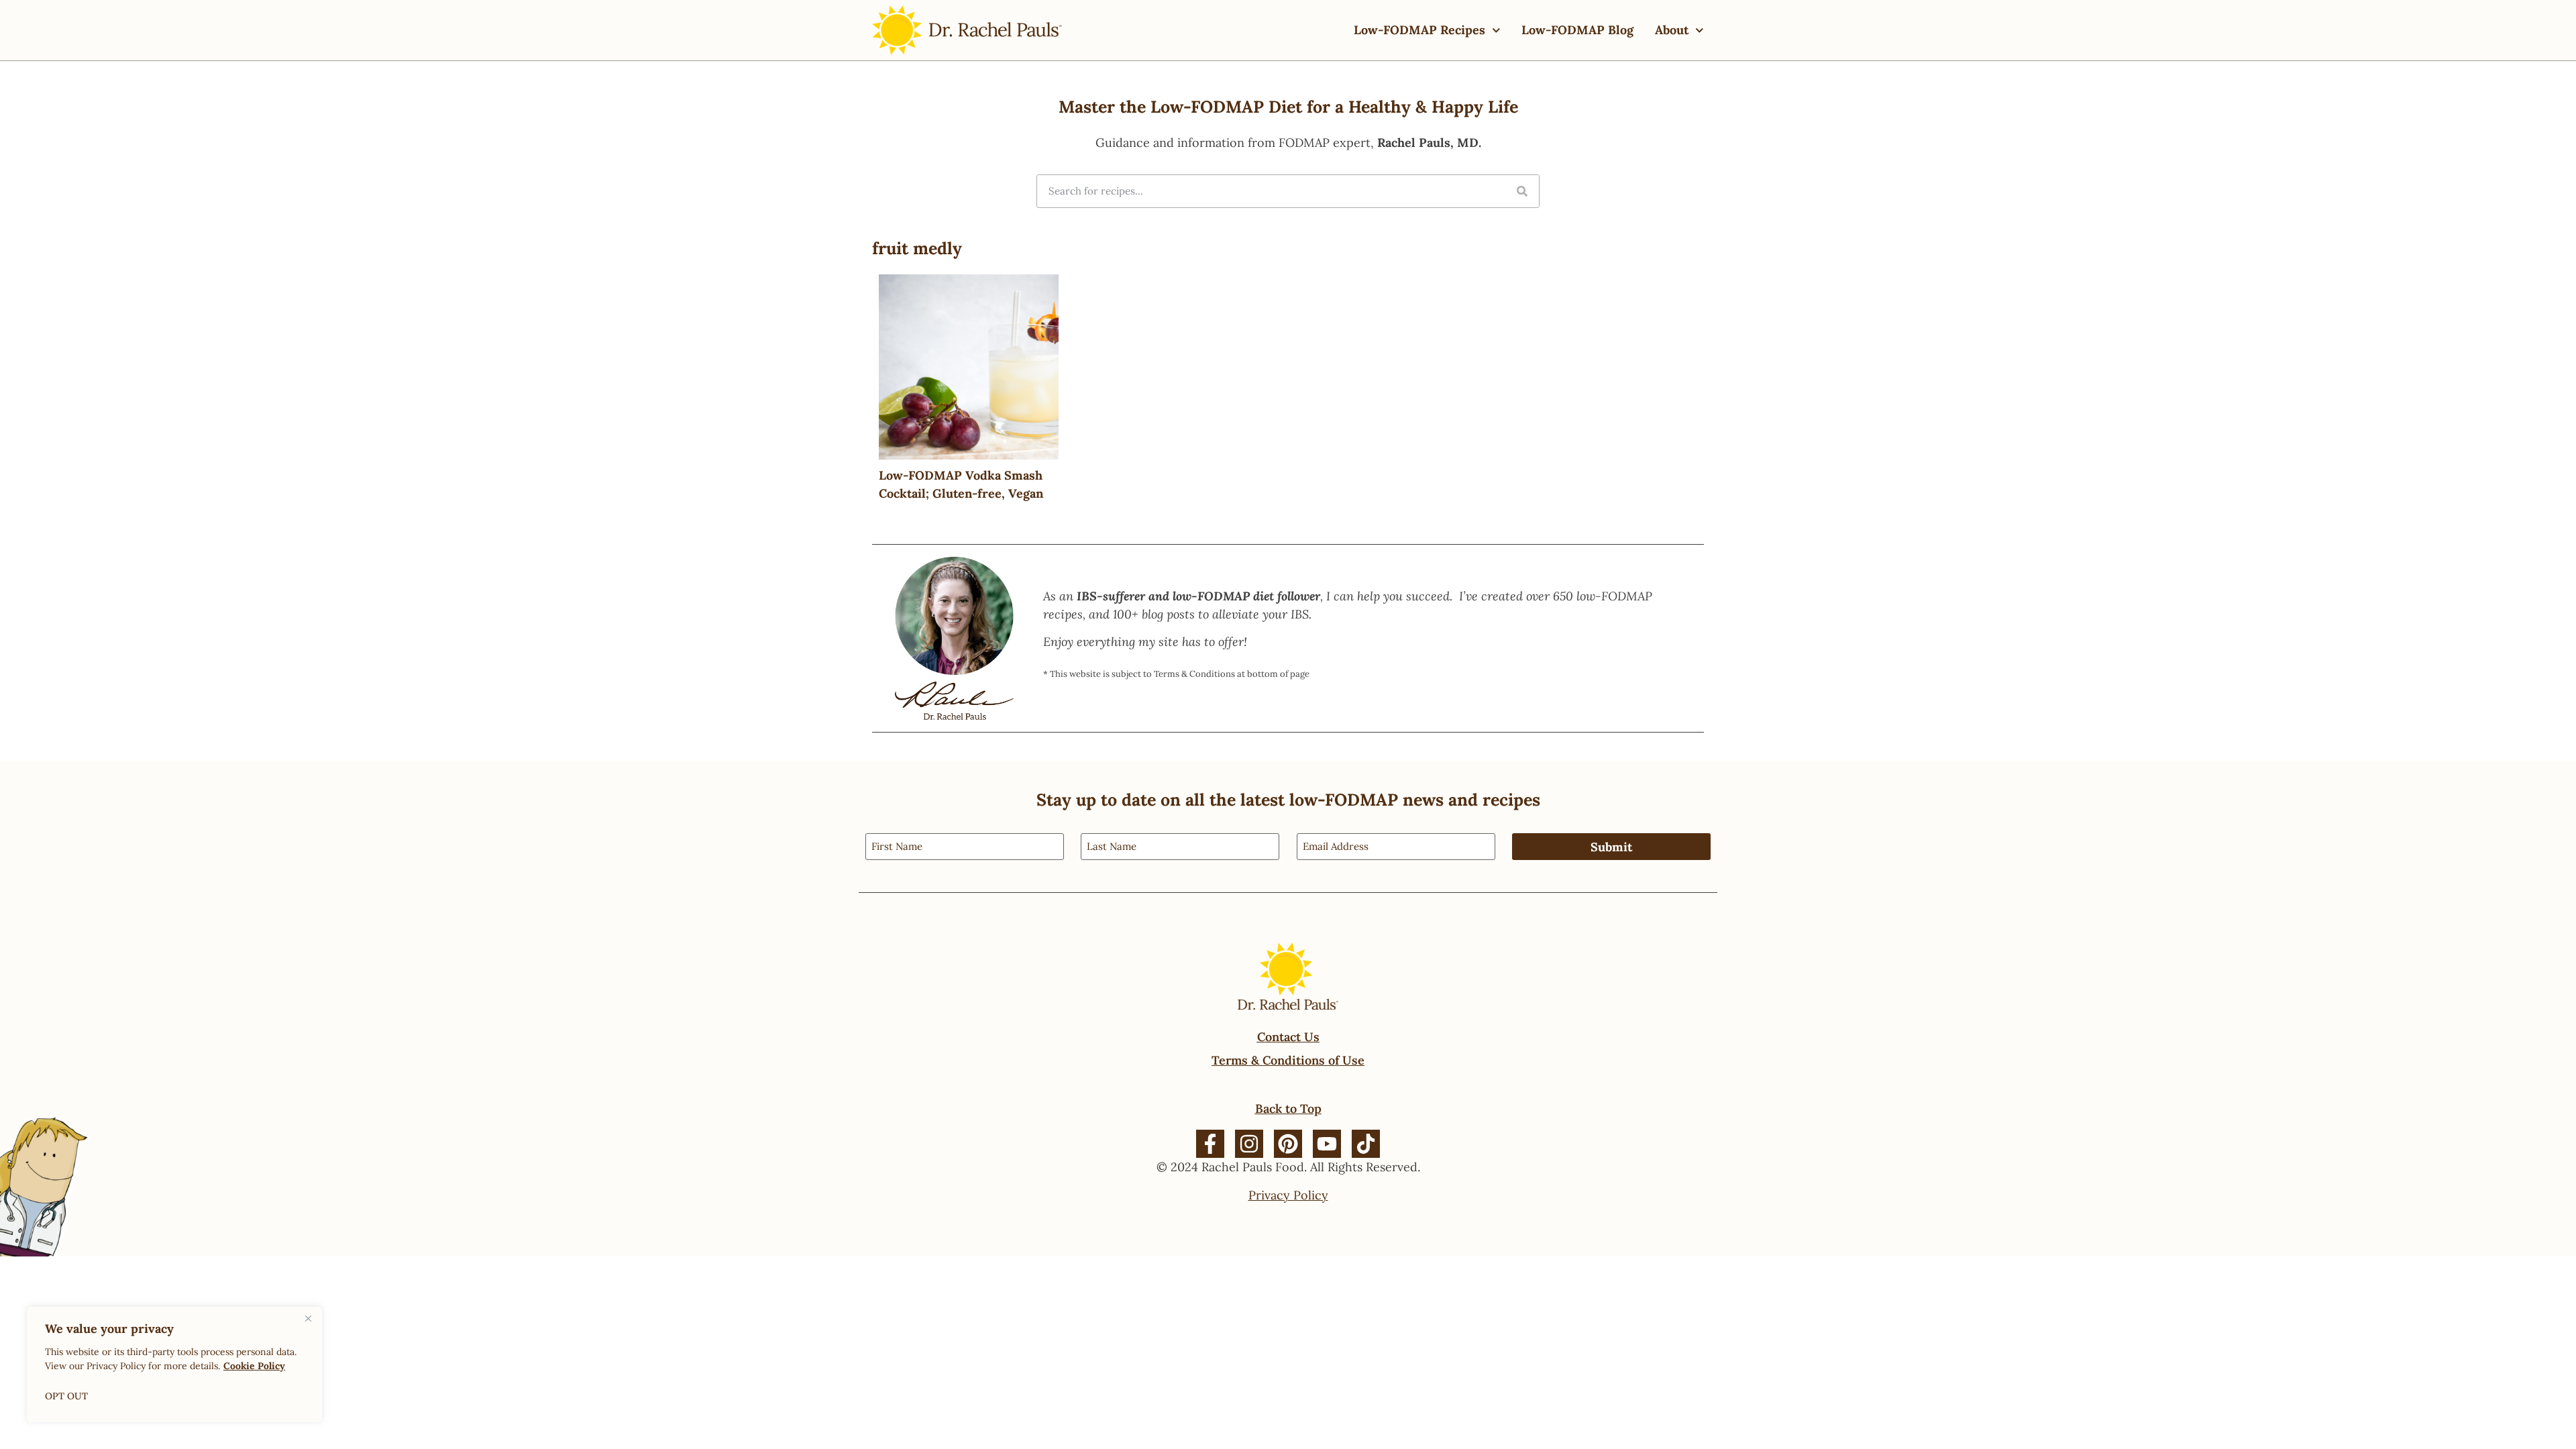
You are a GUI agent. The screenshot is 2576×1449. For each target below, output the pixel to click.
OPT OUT (66, 1396)
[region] (174, 1364)
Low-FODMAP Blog (1577, 30)
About (1672, 30)
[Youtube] (1327, 1144)
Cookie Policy (254, 1366)
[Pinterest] (1288, 1144)
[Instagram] (1249, 1144)
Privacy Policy (1288, 1195)
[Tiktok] (1366, 1144)
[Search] (1522, 191)
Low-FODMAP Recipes (1419, 30)
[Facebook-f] (1210, 1144)
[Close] (308, 1318)
